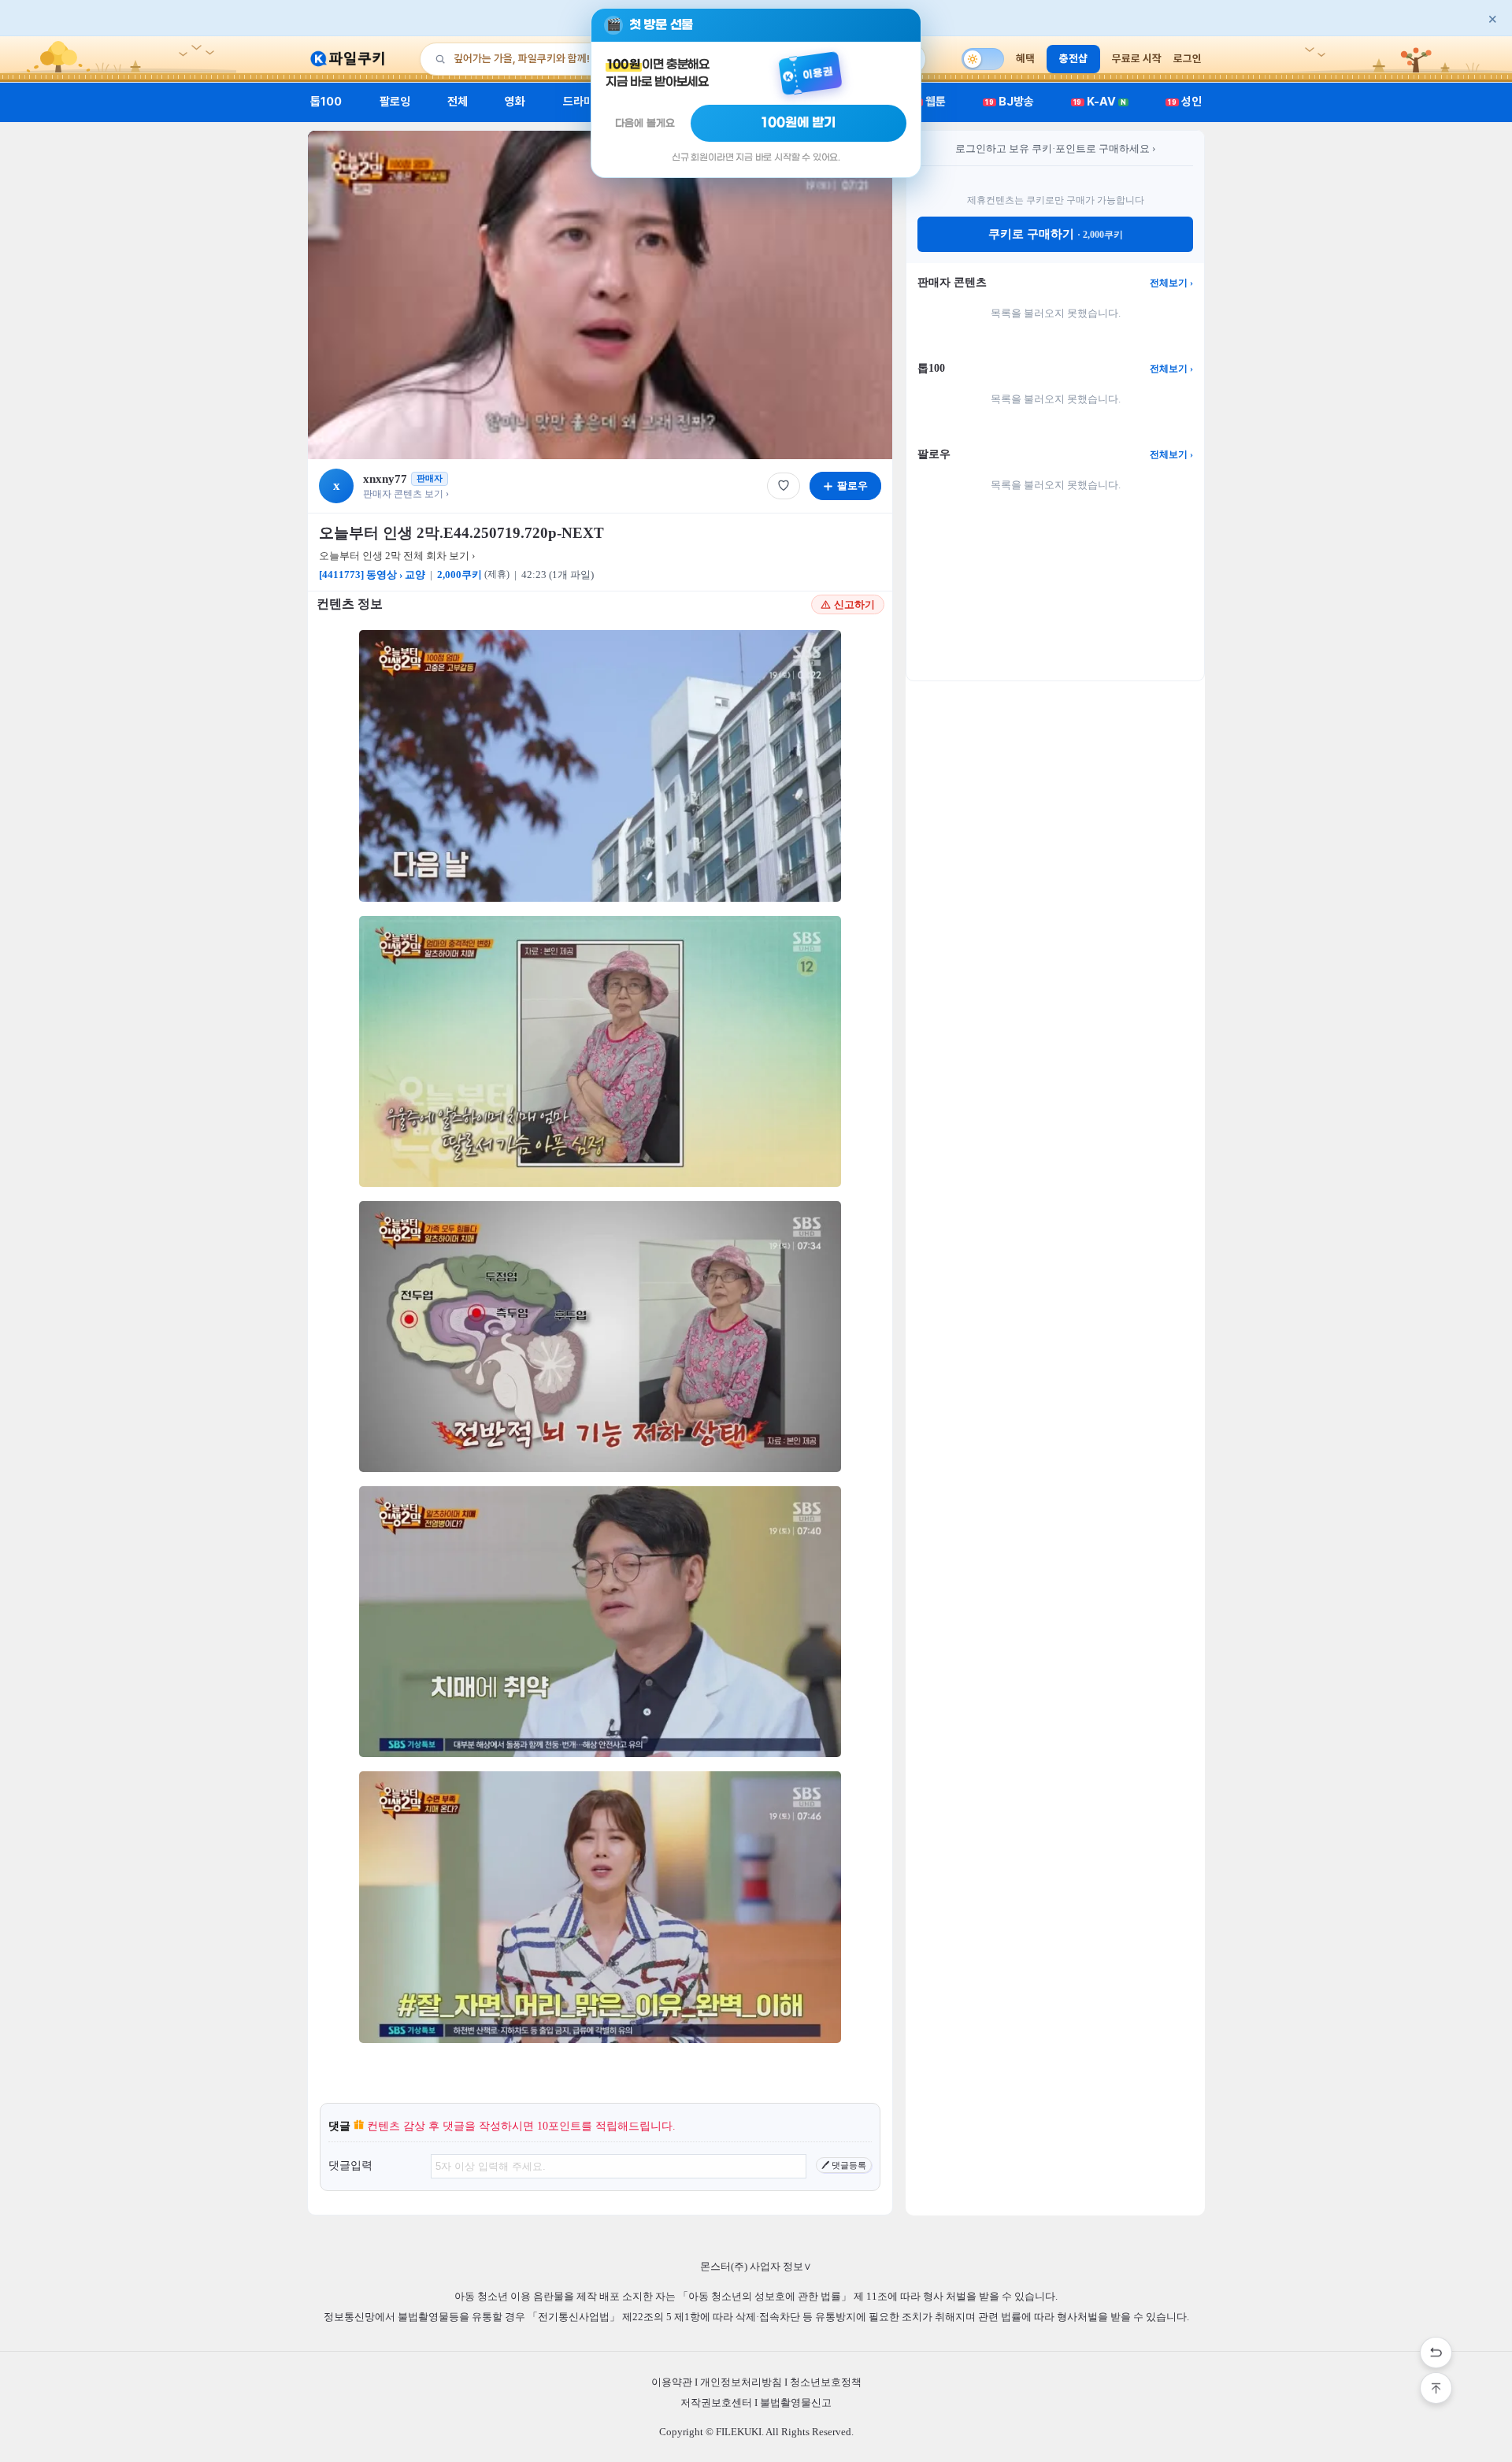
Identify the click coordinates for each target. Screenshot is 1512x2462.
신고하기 (854, 604)
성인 (1185, 102)
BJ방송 (1010, 102)
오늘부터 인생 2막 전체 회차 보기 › (397, 556)
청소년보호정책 (826, 2382)
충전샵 (1073, 58)
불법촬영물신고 (796, 2403)
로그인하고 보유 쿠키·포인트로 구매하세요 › (1055, 148)
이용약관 (672, 2382)
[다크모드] (983, 59)
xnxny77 (385, 479)
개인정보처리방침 (741, 2382)
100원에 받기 (799, 123)
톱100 (326, 102)
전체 (458, 102)
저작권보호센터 (716, 2403)
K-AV (1100, 102)
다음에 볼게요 (645, 123)
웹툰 (930, 102)
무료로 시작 (1137, 58)
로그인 (1188, 58)
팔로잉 (395, 102)
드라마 (578, 102)
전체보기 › (1171, 283)
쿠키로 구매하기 (1056, 234)
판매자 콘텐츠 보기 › (406, 494)
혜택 (1025, 58)
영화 (515, 102)
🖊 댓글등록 (844, 2165)
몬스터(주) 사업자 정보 (756, 2266)
